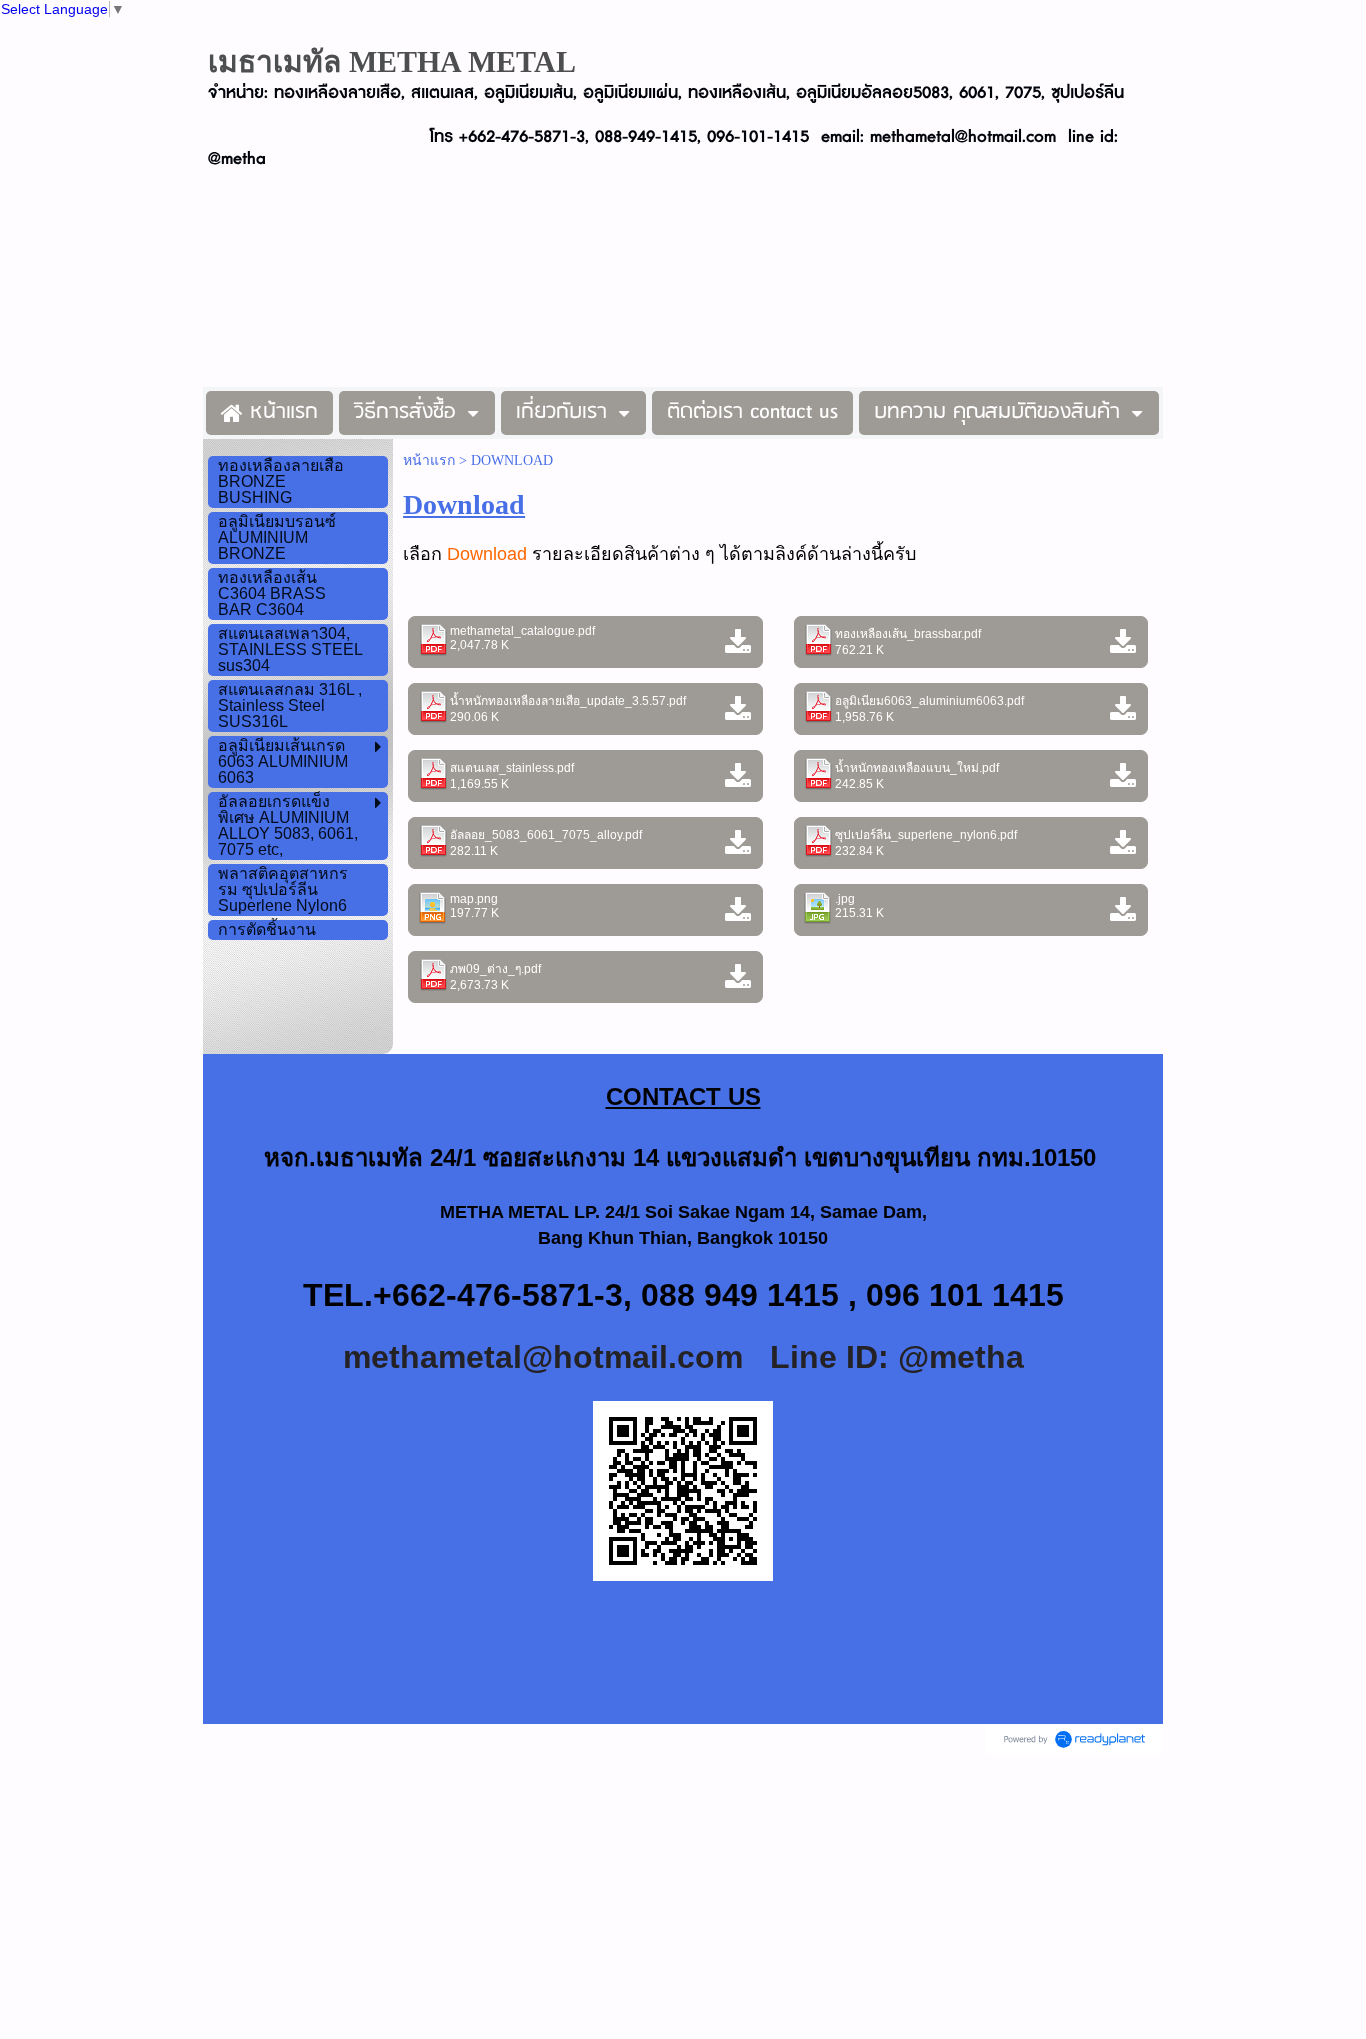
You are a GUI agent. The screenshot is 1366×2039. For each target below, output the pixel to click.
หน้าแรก (429, 460)
